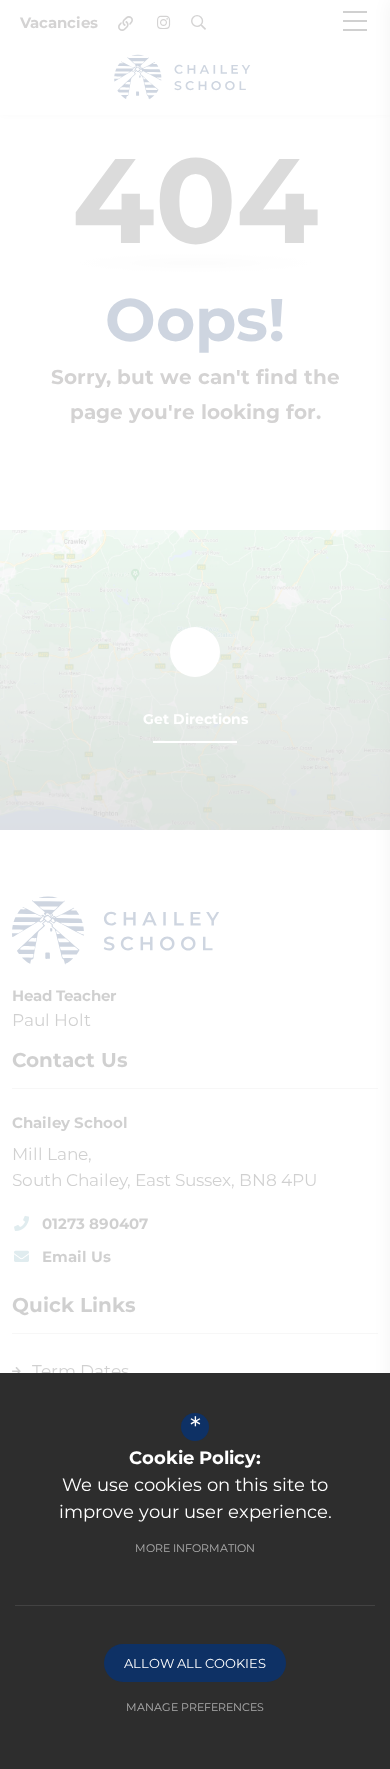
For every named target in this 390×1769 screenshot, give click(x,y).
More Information (195, 1548)
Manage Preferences (195, 1707)
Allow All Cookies (195, 1663)
